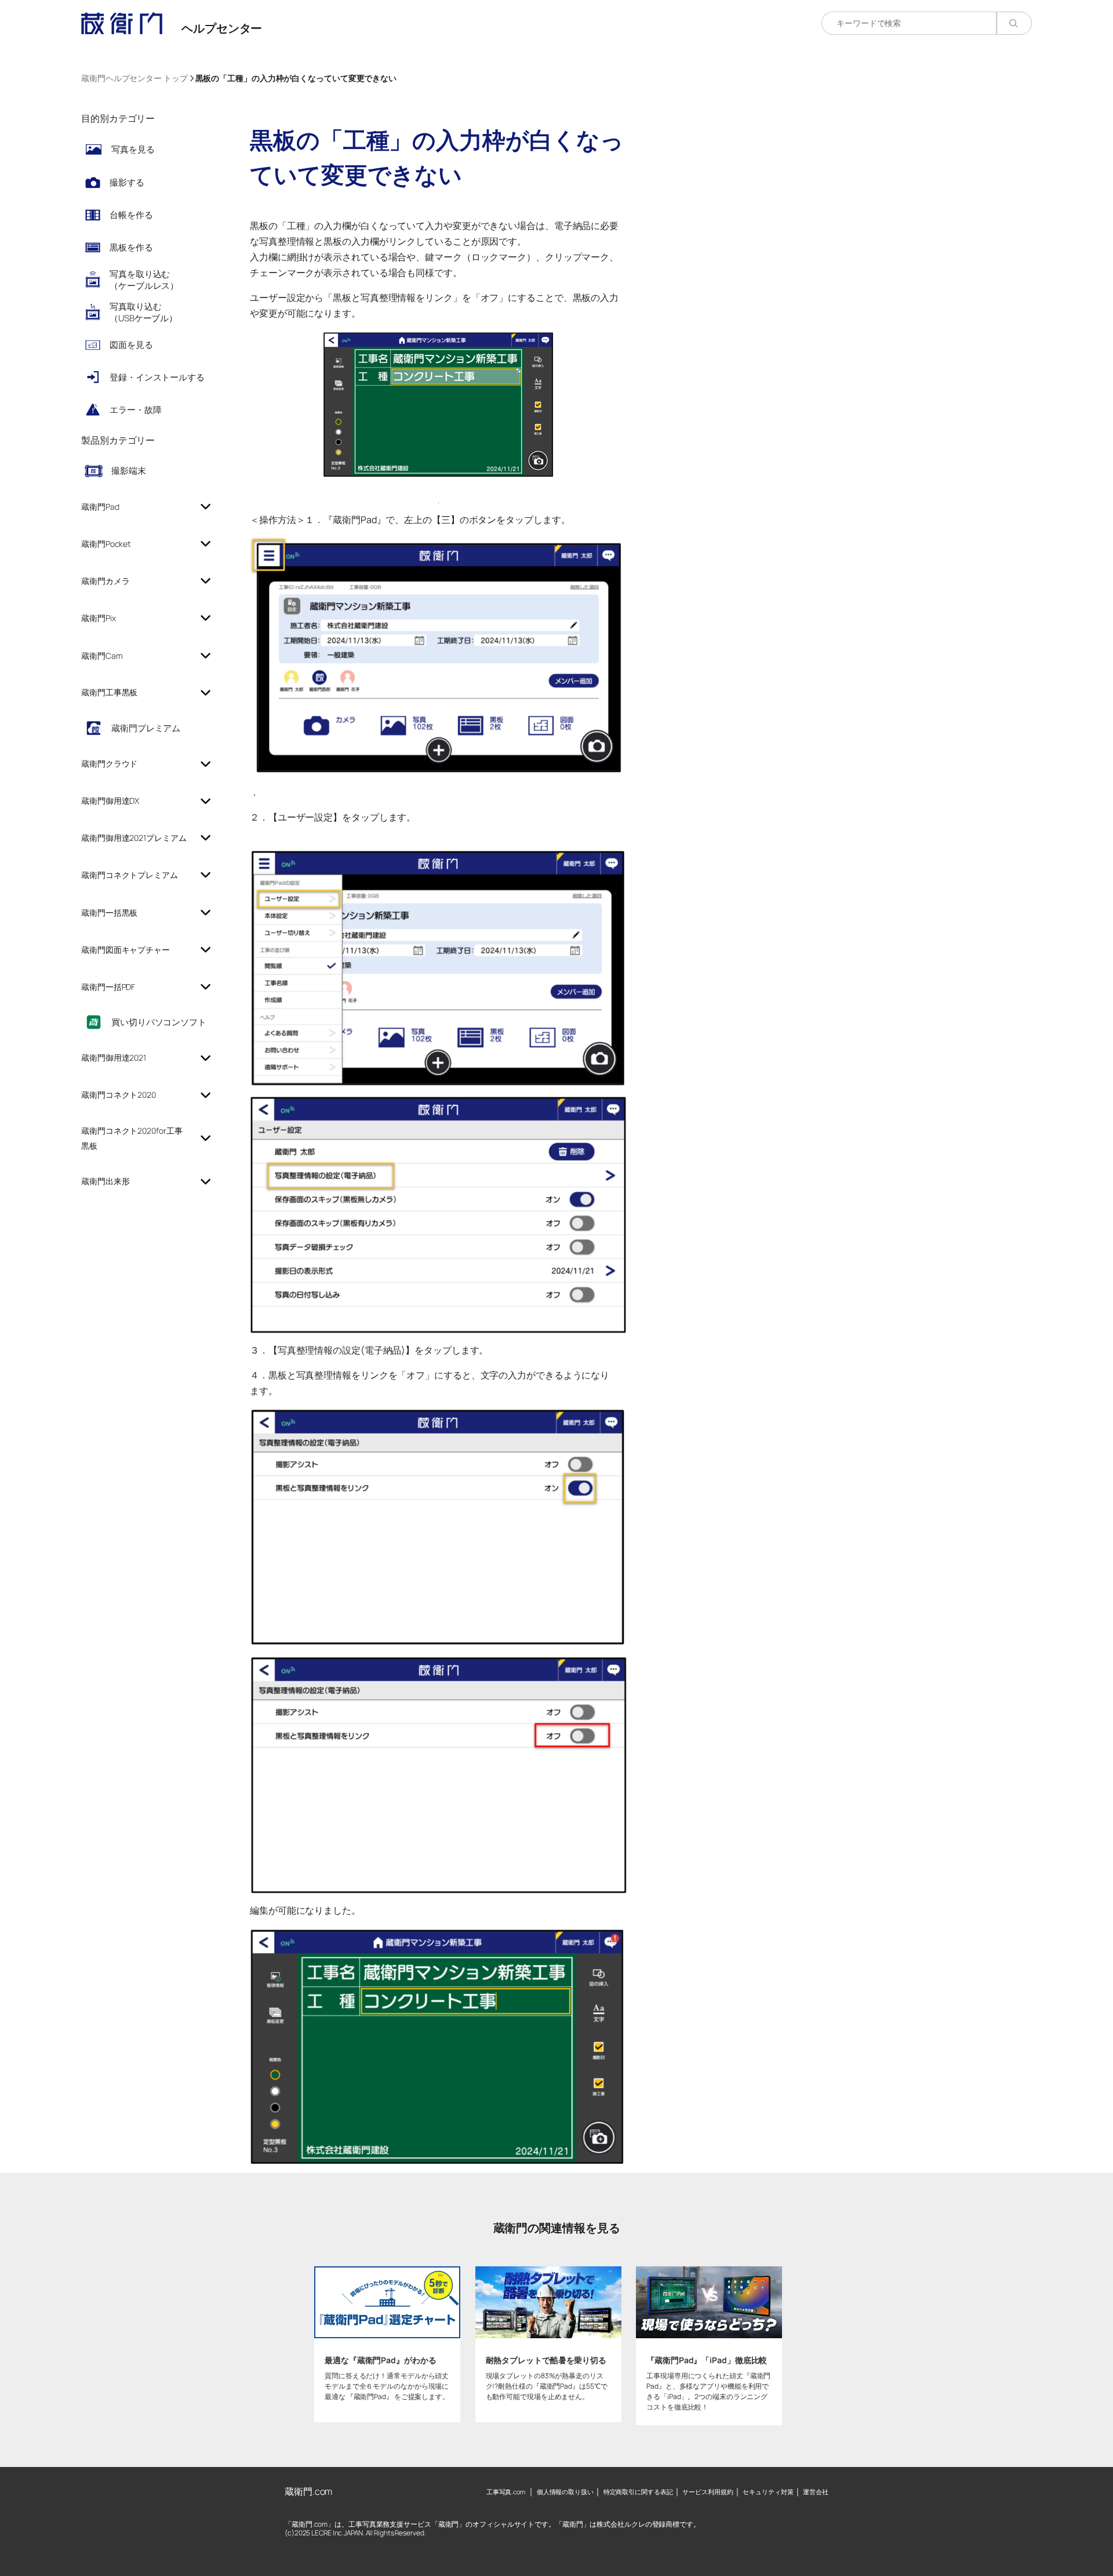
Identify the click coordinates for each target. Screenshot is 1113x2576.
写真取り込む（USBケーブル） (143, 312)
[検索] (1014, 23)
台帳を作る (131, 215)
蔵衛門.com (308, 2491)
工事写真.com (506, 2492)
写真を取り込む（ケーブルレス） (144, 280)
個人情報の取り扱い (565, 2492)
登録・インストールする (157, 377)
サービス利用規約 (708, 2492)
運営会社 (816, 2492)
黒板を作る (131, 247)
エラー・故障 (135, 410)
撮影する (127, 182)
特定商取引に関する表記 (638, 2492)
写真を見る (133, 149)
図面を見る (131, 345)
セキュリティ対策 (768, 2492)
